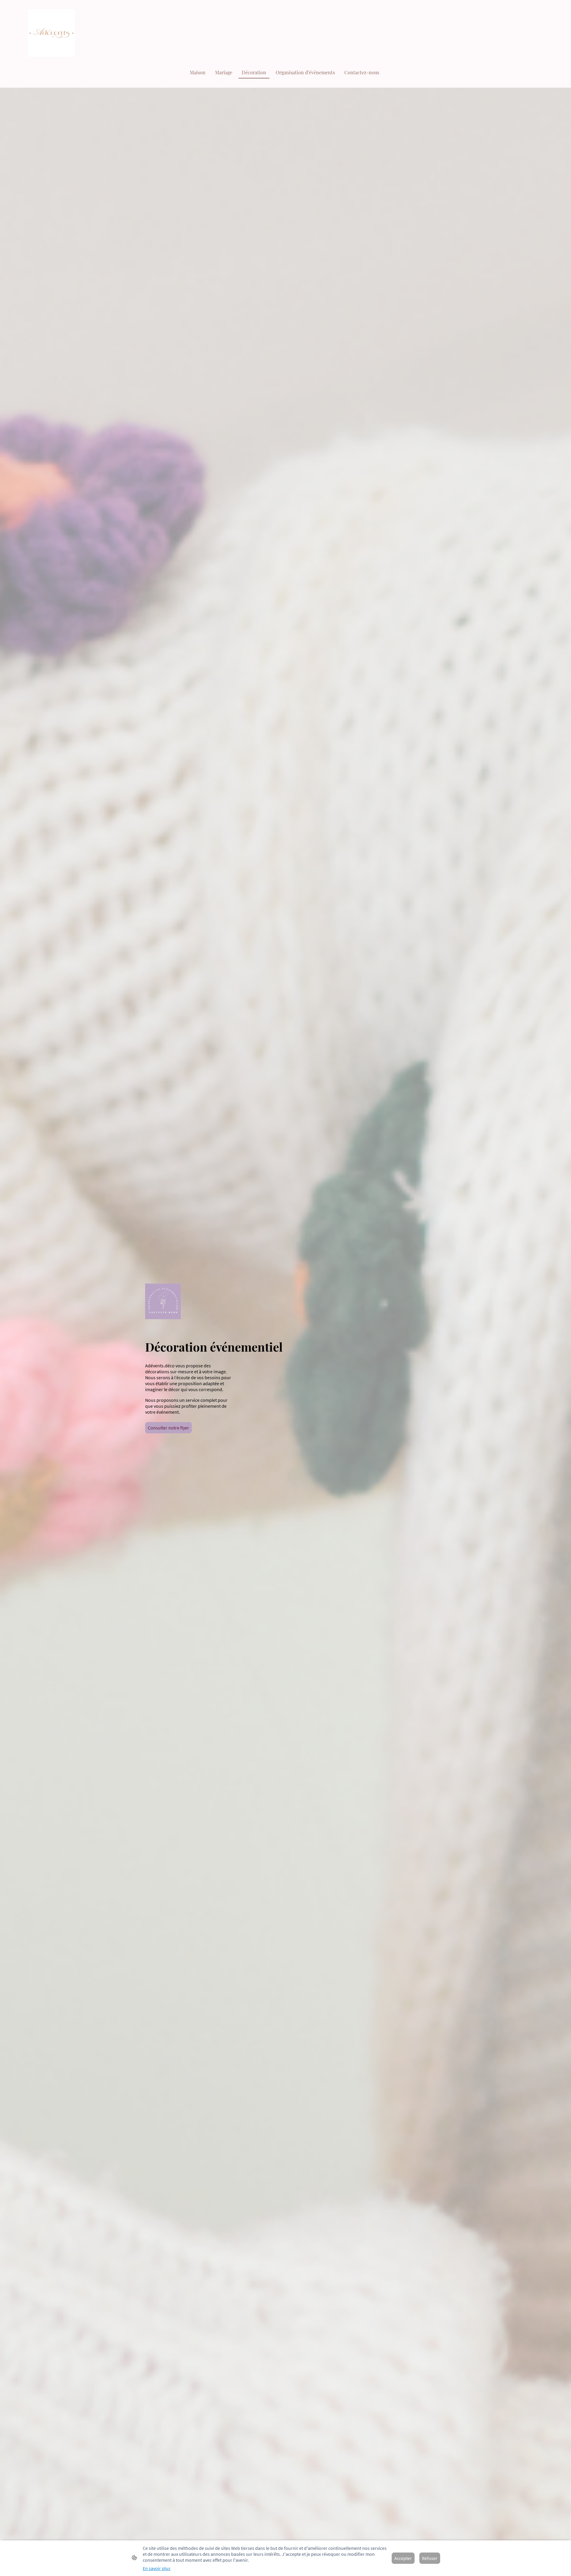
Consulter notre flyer (168, 1428)
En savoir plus (157, 2568)
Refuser (430, 2558)
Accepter (403, 2558)
